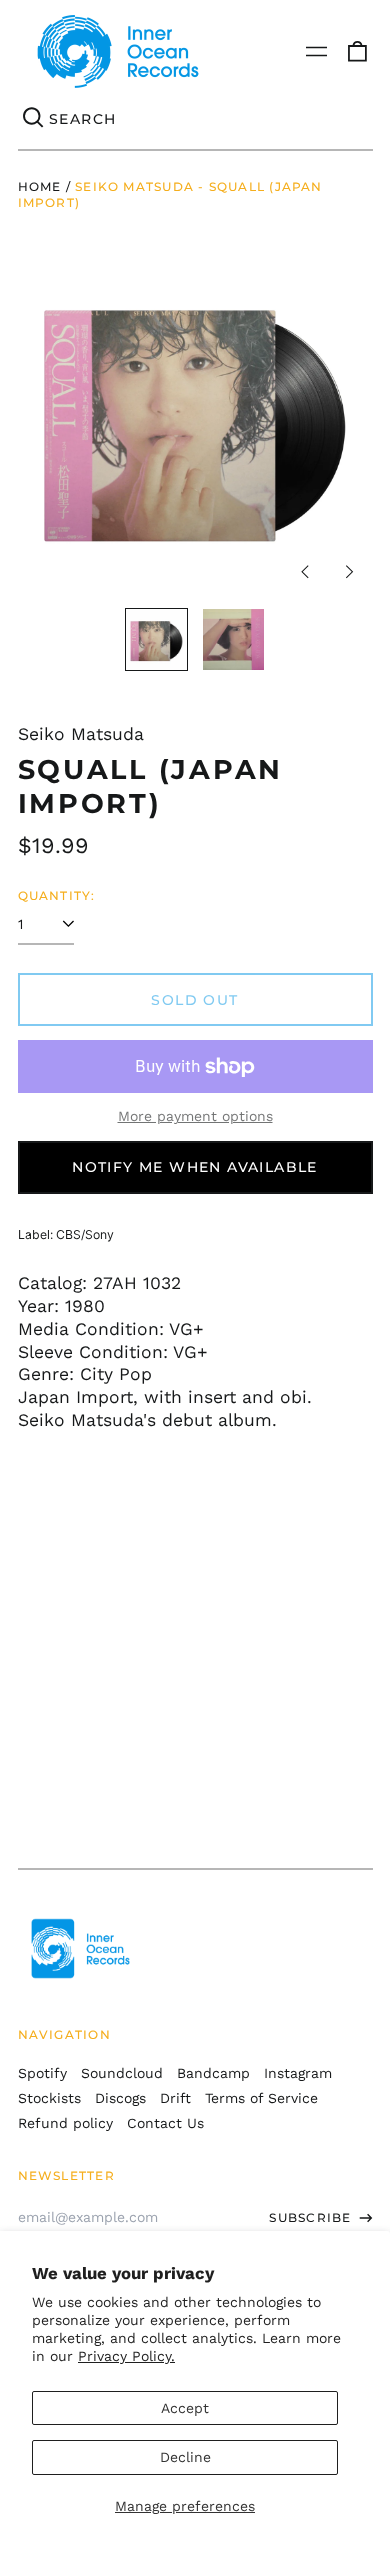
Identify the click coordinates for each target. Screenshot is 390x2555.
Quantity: (57, 895)
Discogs (120, 2098)
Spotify (42, 2073)
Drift (175, 2098)
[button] (357, 52)
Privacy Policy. (126, 2356)
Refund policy (65, 2123)
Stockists (49, 2098)
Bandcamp (213, 2073)
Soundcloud (122, 2073)
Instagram (298, 2073)
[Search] (34, 119)
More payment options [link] (195, 1116)
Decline (185, 2457)
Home (40, 186)
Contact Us (165, 2123)
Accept (185, 2408)
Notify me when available (195, 1167)
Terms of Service (261, 2098)
